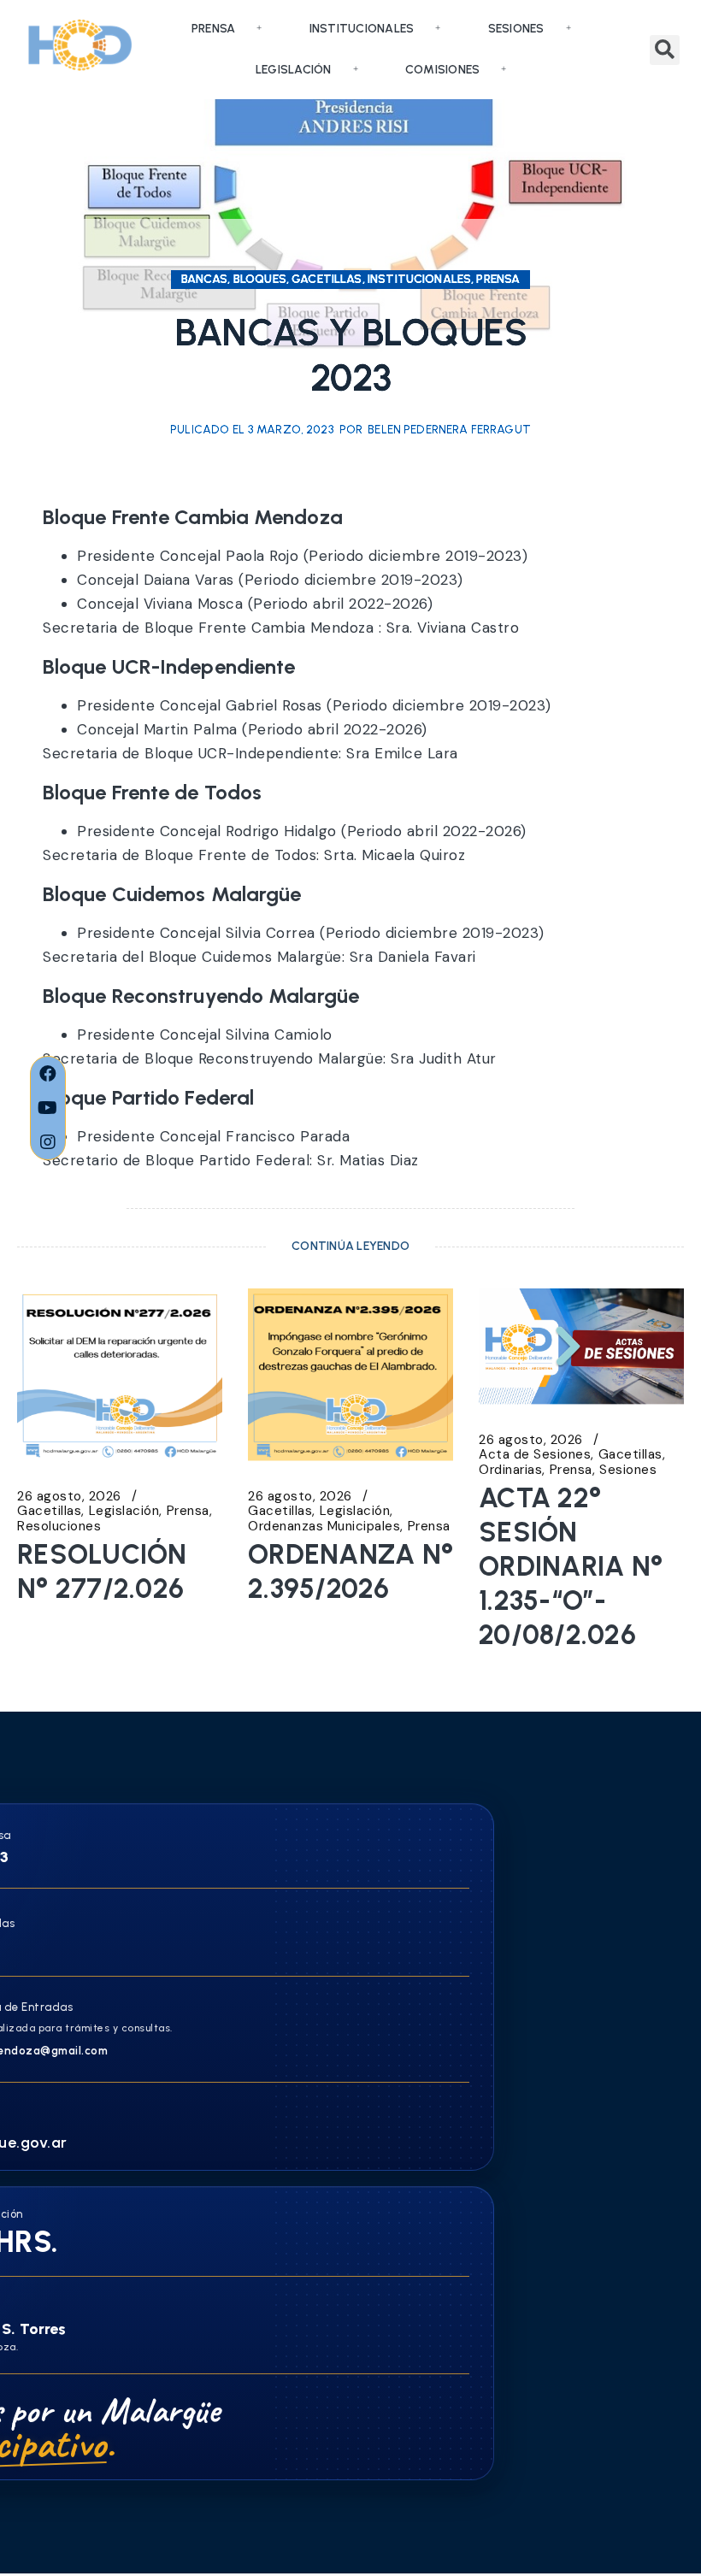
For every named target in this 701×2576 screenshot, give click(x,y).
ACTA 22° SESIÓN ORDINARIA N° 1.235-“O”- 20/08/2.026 (571, 1566)
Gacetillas (49, 1511)
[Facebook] (48, 1074)
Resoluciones (59, 1527)
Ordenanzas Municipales (324, 1527)
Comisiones (443, 70)
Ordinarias (510, 1470)
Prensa (214, 29)
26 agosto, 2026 (69, 1497)
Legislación (294, 70)
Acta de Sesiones (535, 1455)
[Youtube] (48, 1108)
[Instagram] (48, 1142)
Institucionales (362, 29)
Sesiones (516, 29)
